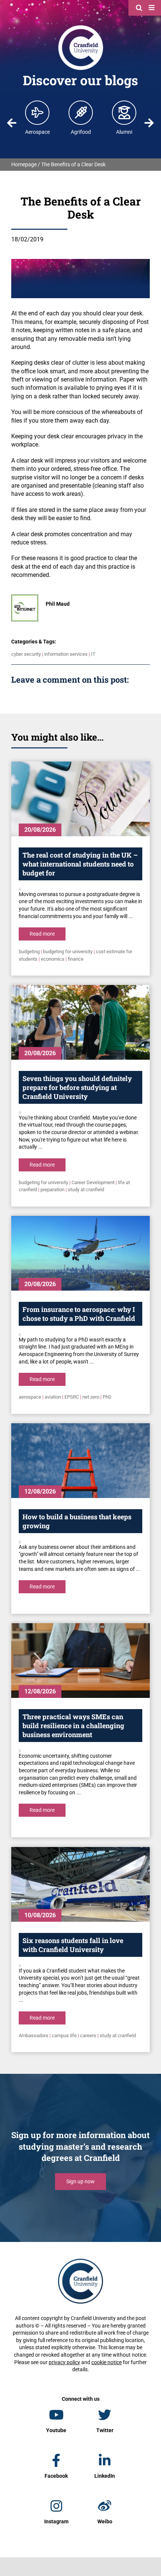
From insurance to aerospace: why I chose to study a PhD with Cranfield (79, 1314)
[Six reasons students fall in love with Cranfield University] (80, 1884)
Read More (42, 934)
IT (93, 654)
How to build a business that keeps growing (77, 1521)
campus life (64, 2036)
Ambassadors (34, 2036)
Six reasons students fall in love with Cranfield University (73, 1945)
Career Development (93, 1182)
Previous (12, 123)
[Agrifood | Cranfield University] (81, 112)
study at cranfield (86, 1190)
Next (149, 123)
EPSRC (72, 1397)
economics (53, 959)
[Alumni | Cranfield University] (124, 112)
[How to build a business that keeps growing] (80, 1461)
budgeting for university (68, 952)
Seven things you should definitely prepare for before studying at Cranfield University (77, 1087)
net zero (91, 1397)
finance (76, 959)
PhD (107, 1397)
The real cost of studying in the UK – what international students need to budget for (80, 864)
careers (88, 2036)
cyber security (26, 654)
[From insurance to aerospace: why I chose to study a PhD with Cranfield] (80, 1253)
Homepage (24, 164)
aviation (53, 1397)
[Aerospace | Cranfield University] (37, 112)
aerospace (30, 1397)
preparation (52, 1190)
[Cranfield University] (81, 27)
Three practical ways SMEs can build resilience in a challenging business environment (73, 1726)
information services (66, 654)
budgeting (29, 952)
